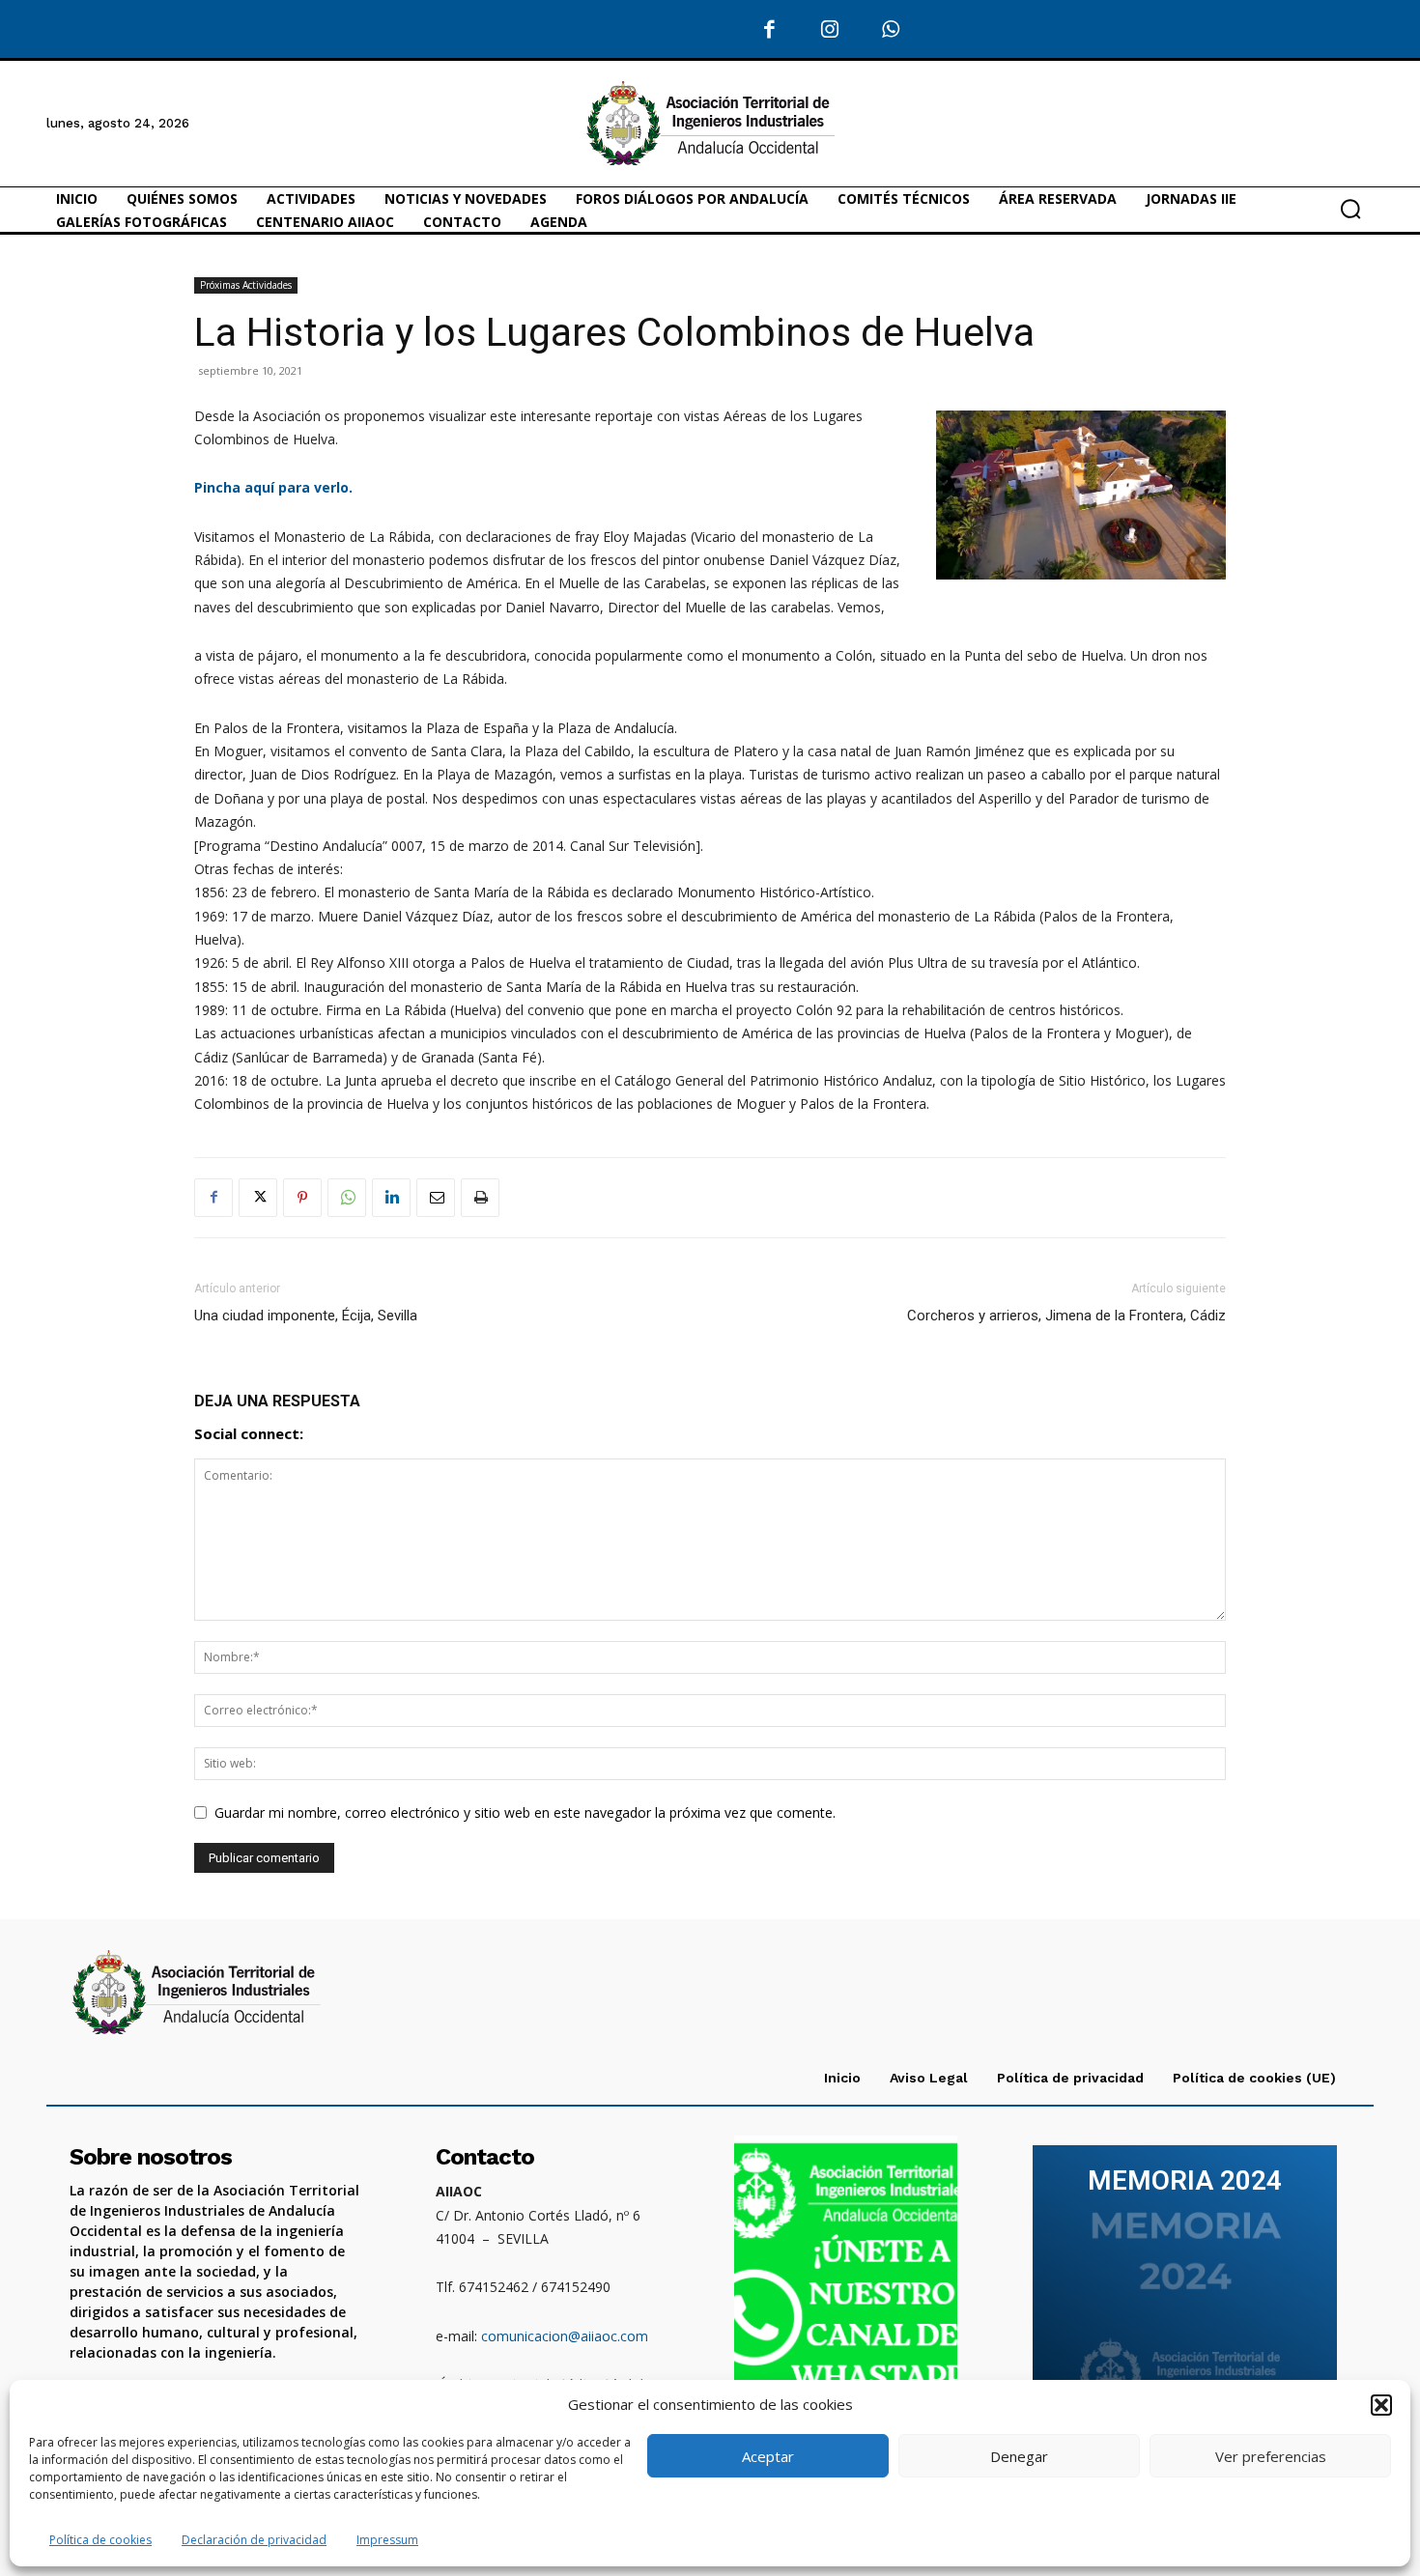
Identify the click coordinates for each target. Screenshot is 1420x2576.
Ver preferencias (1271, 2456)
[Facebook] (770, 30)
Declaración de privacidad (254, 2540)
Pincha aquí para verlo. (273, 487)
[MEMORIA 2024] (1185, 2290)
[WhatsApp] (891, 30)
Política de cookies (100, 2540)
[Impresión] (480, 1198)
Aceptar (768, 2456)
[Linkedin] (391, 1198)
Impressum (387, 2540)
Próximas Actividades (246, 285)
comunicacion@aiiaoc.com (565, 2336)
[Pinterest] (302, 1198)
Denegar (1019, 2456)
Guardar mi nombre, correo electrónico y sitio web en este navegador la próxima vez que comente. (525, 1812)
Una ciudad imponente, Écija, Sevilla (306, 1316)
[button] (1381, 2405)
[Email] (436, 1198)
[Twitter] (258, 1198)
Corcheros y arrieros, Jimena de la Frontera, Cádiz (1066, 1316)
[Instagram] (830, 30)
